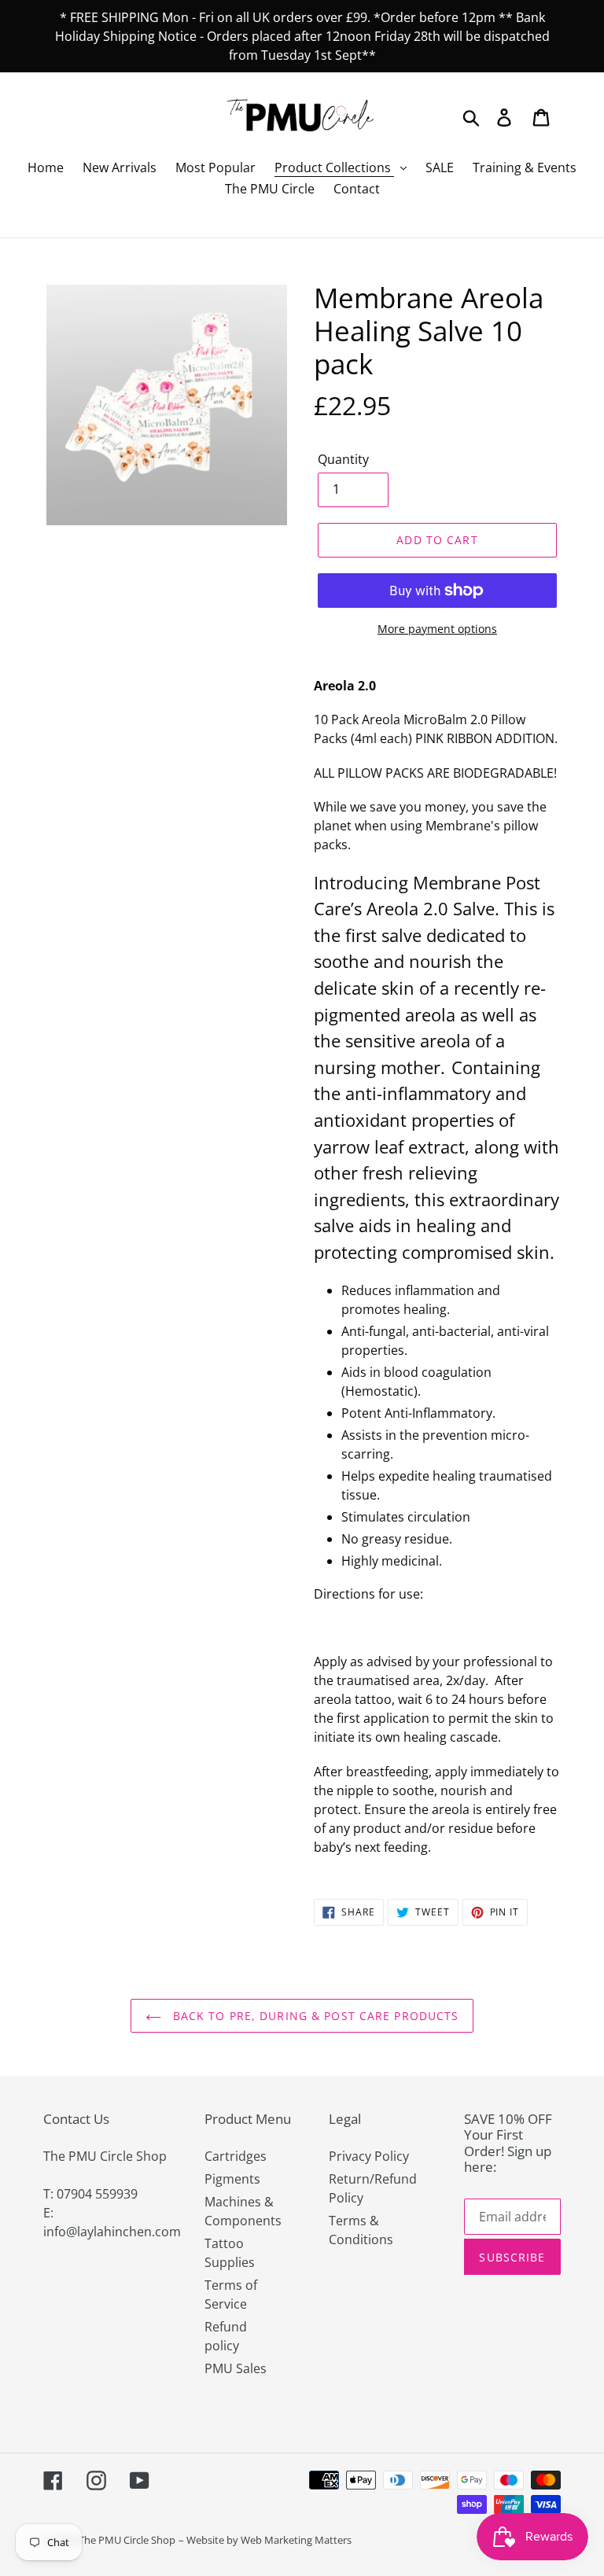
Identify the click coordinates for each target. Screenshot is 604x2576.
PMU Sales (236, 2368)
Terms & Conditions (361, 2230)
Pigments (232, 2179)
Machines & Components (243, 2211)
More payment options (437, 629)
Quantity (343, 459)
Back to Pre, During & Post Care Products (314, 2016)
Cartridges (236, 2156)
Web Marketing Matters (296, 2540)
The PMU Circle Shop (127, 2540)
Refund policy (226, 2336)
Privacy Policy (369, 2156)
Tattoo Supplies (230, 2253)
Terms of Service (231, 2294)
